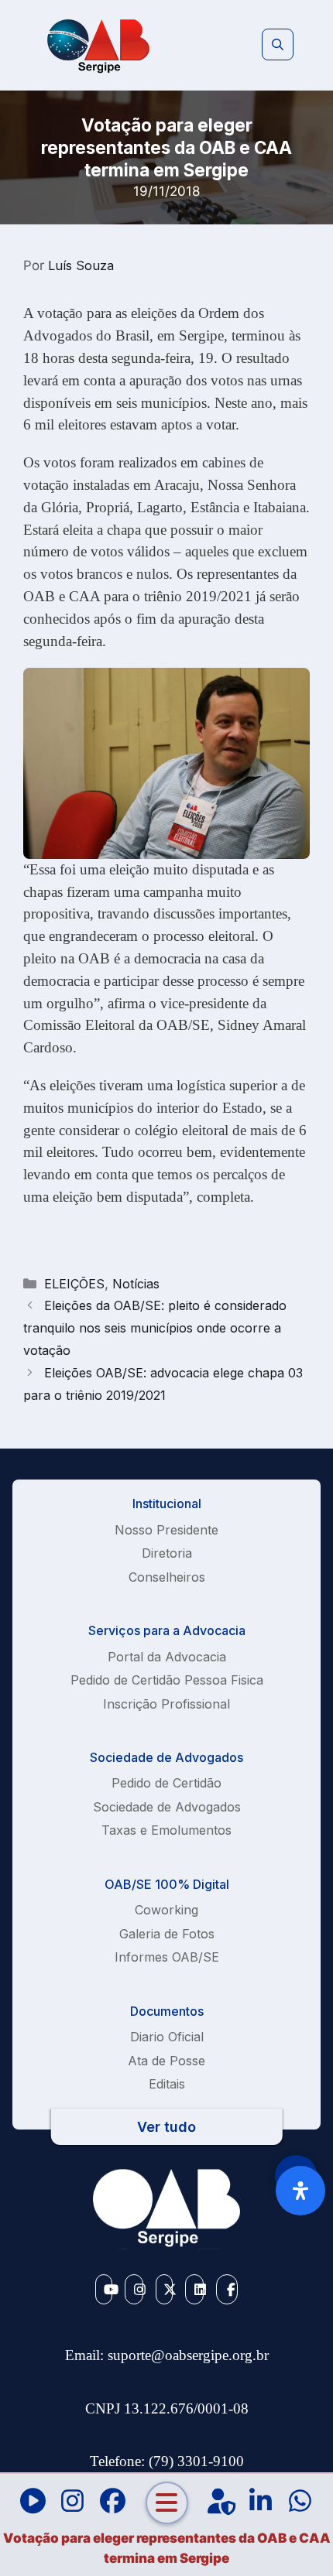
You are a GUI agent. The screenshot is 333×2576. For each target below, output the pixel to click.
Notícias (136, 1284)
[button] (278, 45)
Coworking (166, 1910)
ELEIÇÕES (74, 1284)
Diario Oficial (167, 2037)
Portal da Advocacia (167, 1657)
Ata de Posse (166, 2061)
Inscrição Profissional (166, 1704)
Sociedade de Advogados (167, 1807)
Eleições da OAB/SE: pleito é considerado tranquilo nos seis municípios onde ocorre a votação (155, 1328)
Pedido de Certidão (166, 1783)
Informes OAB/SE (167, 1957)
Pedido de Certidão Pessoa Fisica (167, 1680)
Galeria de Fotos (167, 1934)
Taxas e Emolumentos (166, 1830)
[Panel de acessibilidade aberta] (300, 2191)
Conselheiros (167, 1577)
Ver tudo (166, 2127)
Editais (167, 2084)
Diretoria (167, 1553)
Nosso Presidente (166, 1530)
